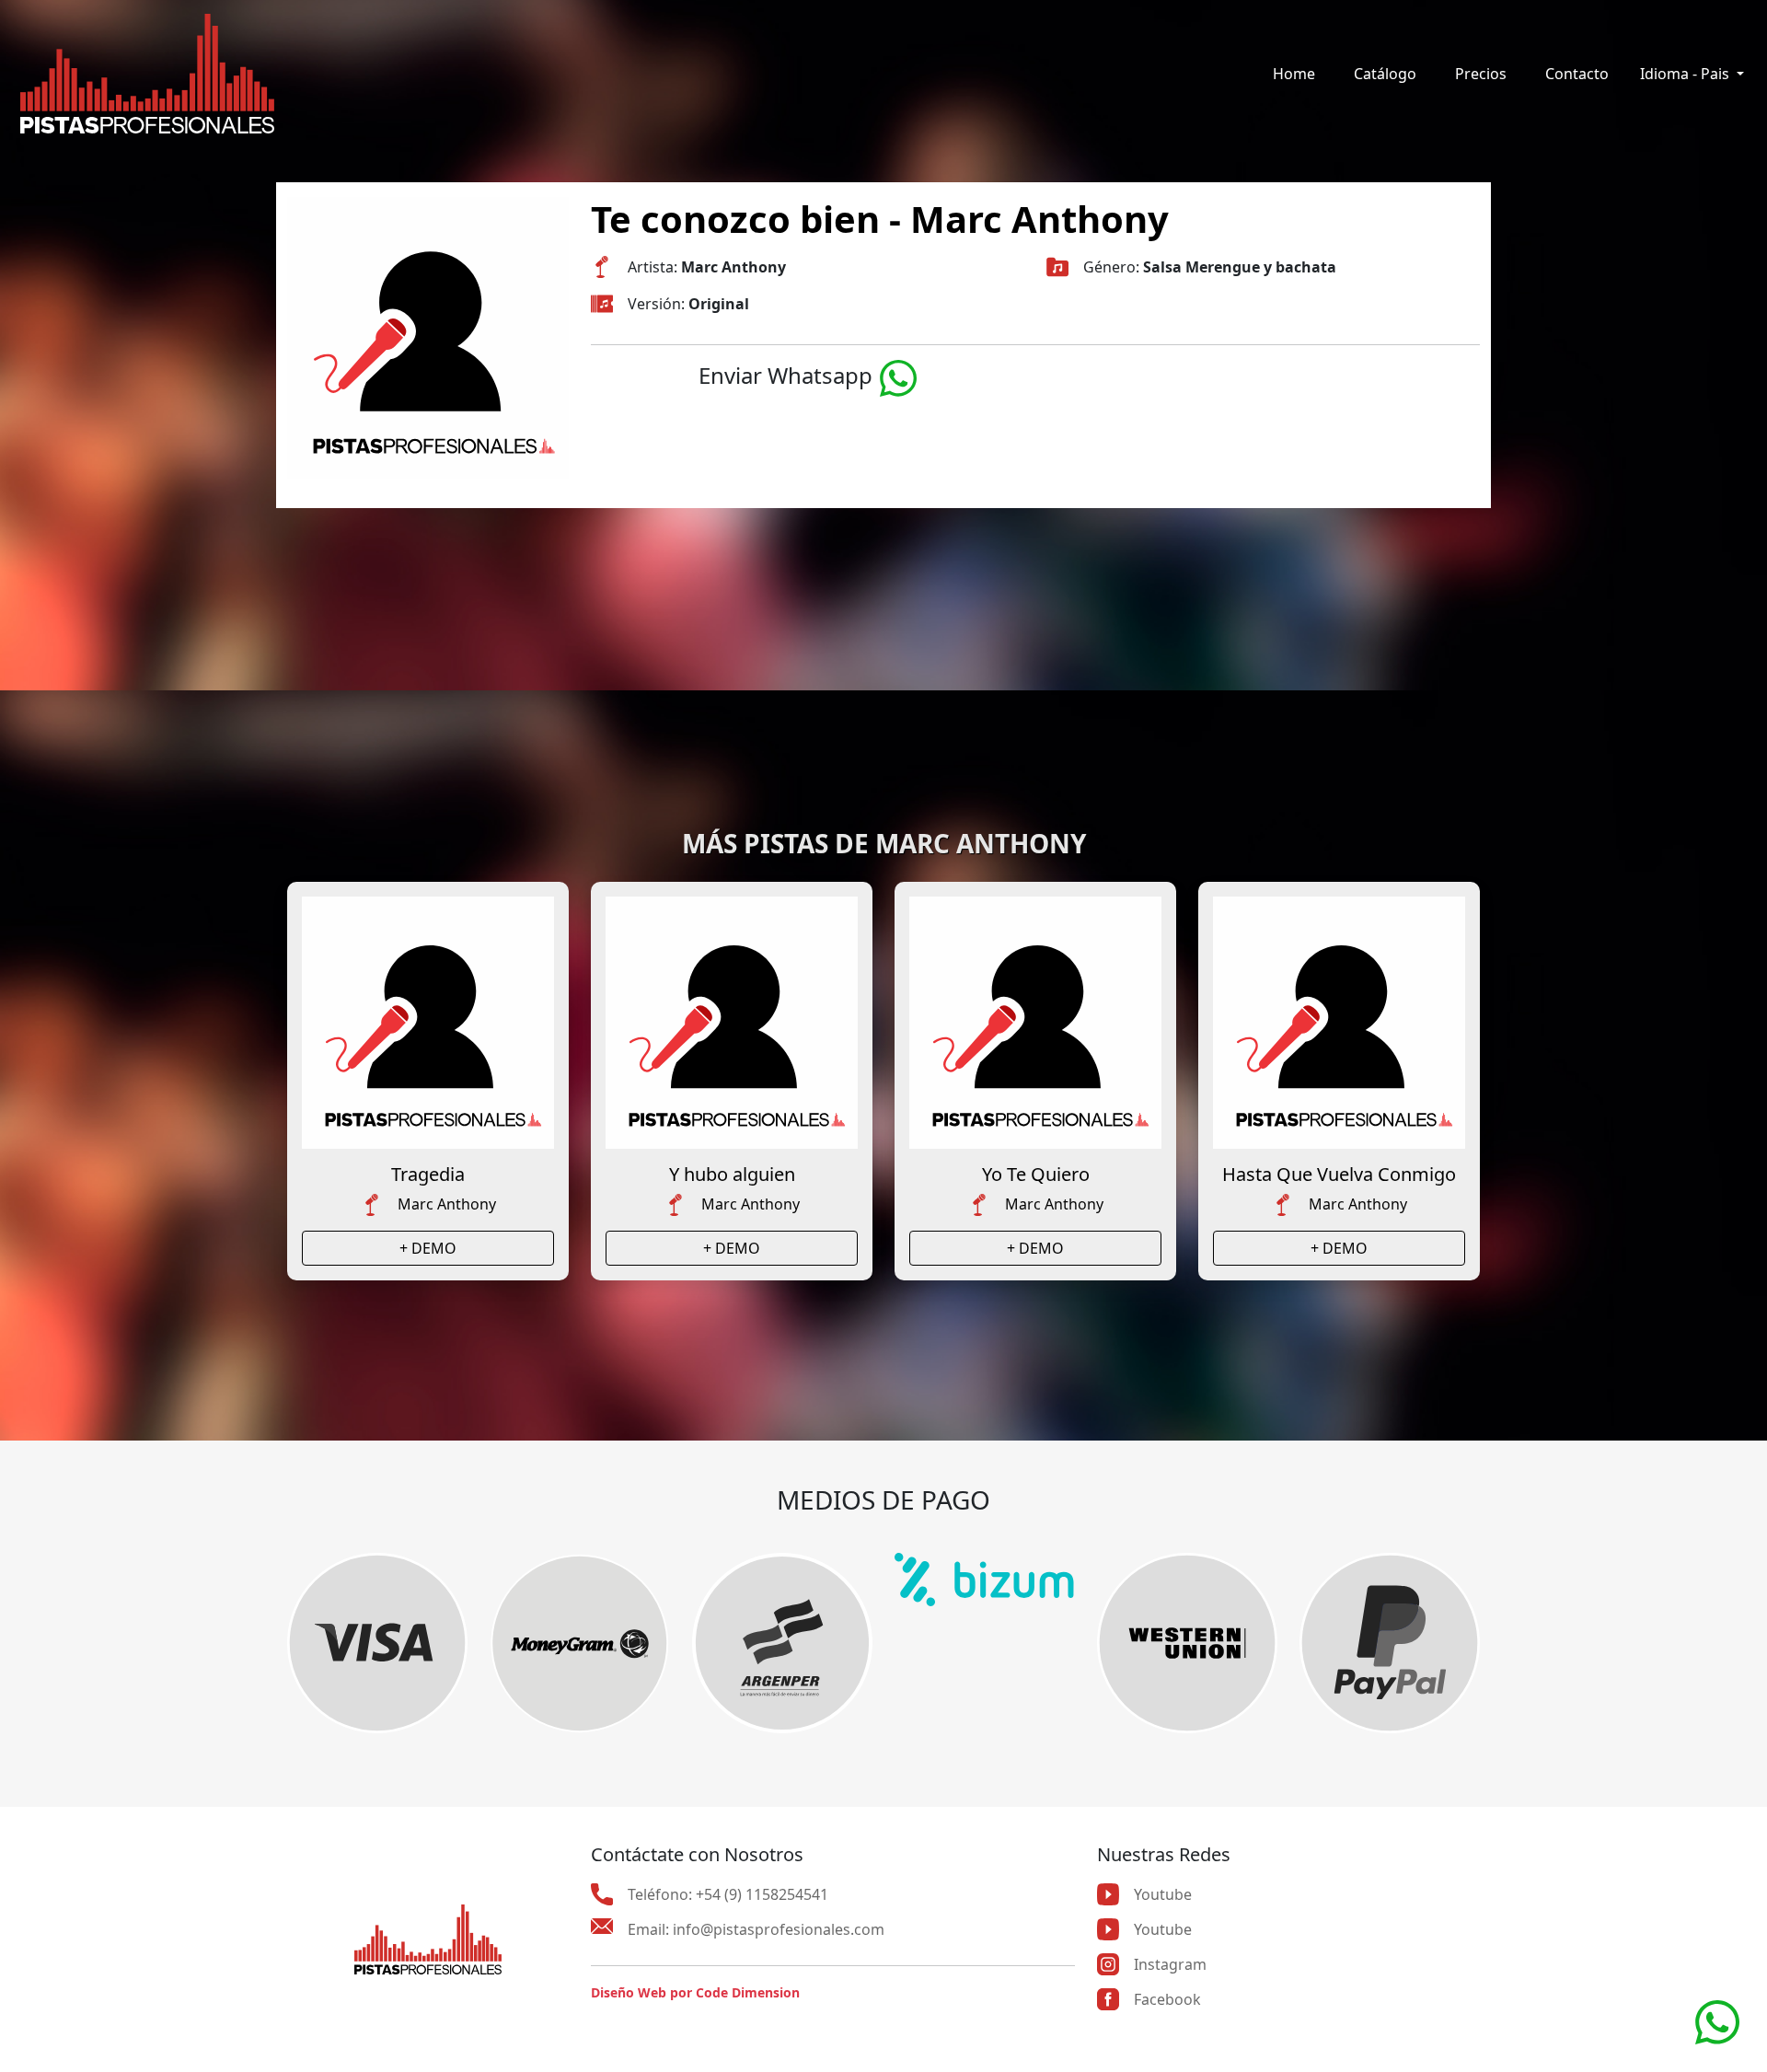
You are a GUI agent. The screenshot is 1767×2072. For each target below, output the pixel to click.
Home (1294, 74)
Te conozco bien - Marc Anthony (880, 219)
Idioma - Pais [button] (1686, 74)
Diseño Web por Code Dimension (695, 1992)
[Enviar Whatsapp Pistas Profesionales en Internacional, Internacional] (898, 375)
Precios (1481, 74)
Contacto (1577, 74)
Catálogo (1385, 74)
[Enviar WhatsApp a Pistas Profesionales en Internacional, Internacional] (1717, 2020)
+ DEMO (428, 1248)
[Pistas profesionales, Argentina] (147, 74)
